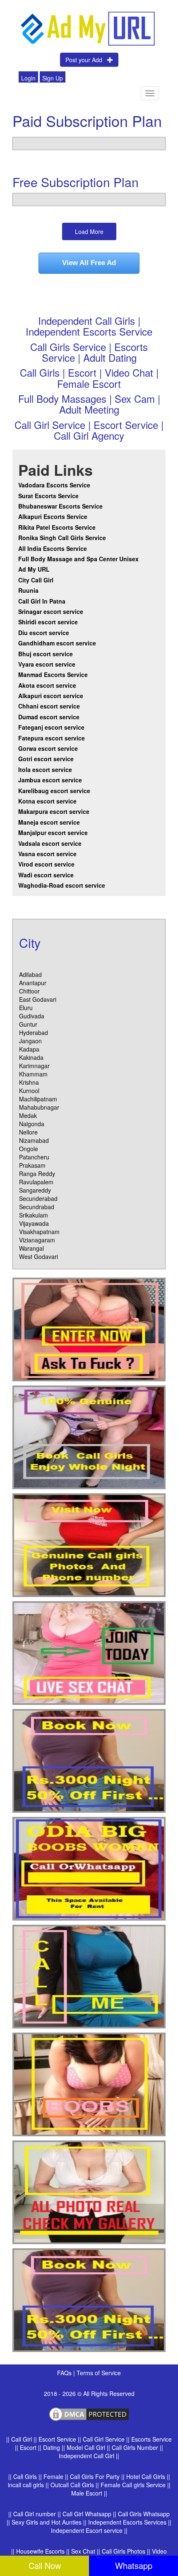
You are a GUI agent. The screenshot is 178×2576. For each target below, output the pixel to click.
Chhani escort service (49, 706)
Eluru (26, 1008)
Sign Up (53, 78)
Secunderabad (38, 1198)
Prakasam (32, 1165)
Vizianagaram (37, 1240)
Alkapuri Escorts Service (53, 516)
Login (28, 78)
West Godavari (38, 1256)
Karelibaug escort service (54, 791)
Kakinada (31, 1057)
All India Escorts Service (53, 548)
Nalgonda (32, 1124)
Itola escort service (45, 769)
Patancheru (34, 1157)
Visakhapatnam (39, 1232)
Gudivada (32, 1016)
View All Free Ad (89, 263)
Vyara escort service (47, 664)
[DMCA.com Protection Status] (89, 2413)
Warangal (31, 1248)
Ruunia (28, 590)
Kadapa (29, 1049)
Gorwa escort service (48, 748)
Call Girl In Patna (42, 601)
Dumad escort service (49, 717)
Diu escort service (44, 633)
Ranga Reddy (37, 1174)
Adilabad (30, 974)
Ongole (29, 1149)
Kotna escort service (47, 801)
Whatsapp (134, 2565)
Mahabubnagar (39, 1107)
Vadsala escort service (50, 843)
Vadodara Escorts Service (54, 485)
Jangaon (30, 1041)
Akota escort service (47, 685)
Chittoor (29, 991)
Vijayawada (34, 1223)
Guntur (28, 1024)
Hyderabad (34, 1032)
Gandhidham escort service (57, 643)
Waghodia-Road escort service (62, 885)
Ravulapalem (36, 1182)
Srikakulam (34, 1215)
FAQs (65, 2373)
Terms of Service (99, 2373)
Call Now (45, 2565)
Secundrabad (37, 1207)
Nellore (28, 1132)
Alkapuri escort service (51, 696)
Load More (89, 231)
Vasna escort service (47, 854)
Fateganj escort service (51, 727)
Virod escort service (46, 864)
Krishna (29, 1082)
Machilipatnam (38, 1099)
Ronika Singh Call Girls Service (62, 538)
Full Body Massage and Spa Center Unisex (78, 559)
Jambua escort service (50, 780)
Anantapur (33, 983)
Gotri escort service (46, 759)
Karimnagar (34, 1066)
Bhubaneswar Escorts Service (60, 506)
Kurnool (29, 1091)
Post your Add (86, 60)
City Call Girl (37, 580)
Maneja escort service (49, 822)
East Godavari (38, 999)
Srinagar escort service (51, 611)
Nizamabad (34, 1140)
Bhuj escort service (46, 654)
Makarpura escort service (54, 811)
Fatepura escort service (52, 738)
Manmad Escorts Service (53, 674)
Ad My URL (34, 569)
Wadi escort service (46, 875)
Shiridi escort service (48, 622)
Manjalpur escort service (53, 833)
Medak (28, 1115)
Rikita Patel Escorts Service (57, 527)
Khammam (33, 1074)
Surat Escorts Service (48, 496)
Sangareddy (35, 1190)
